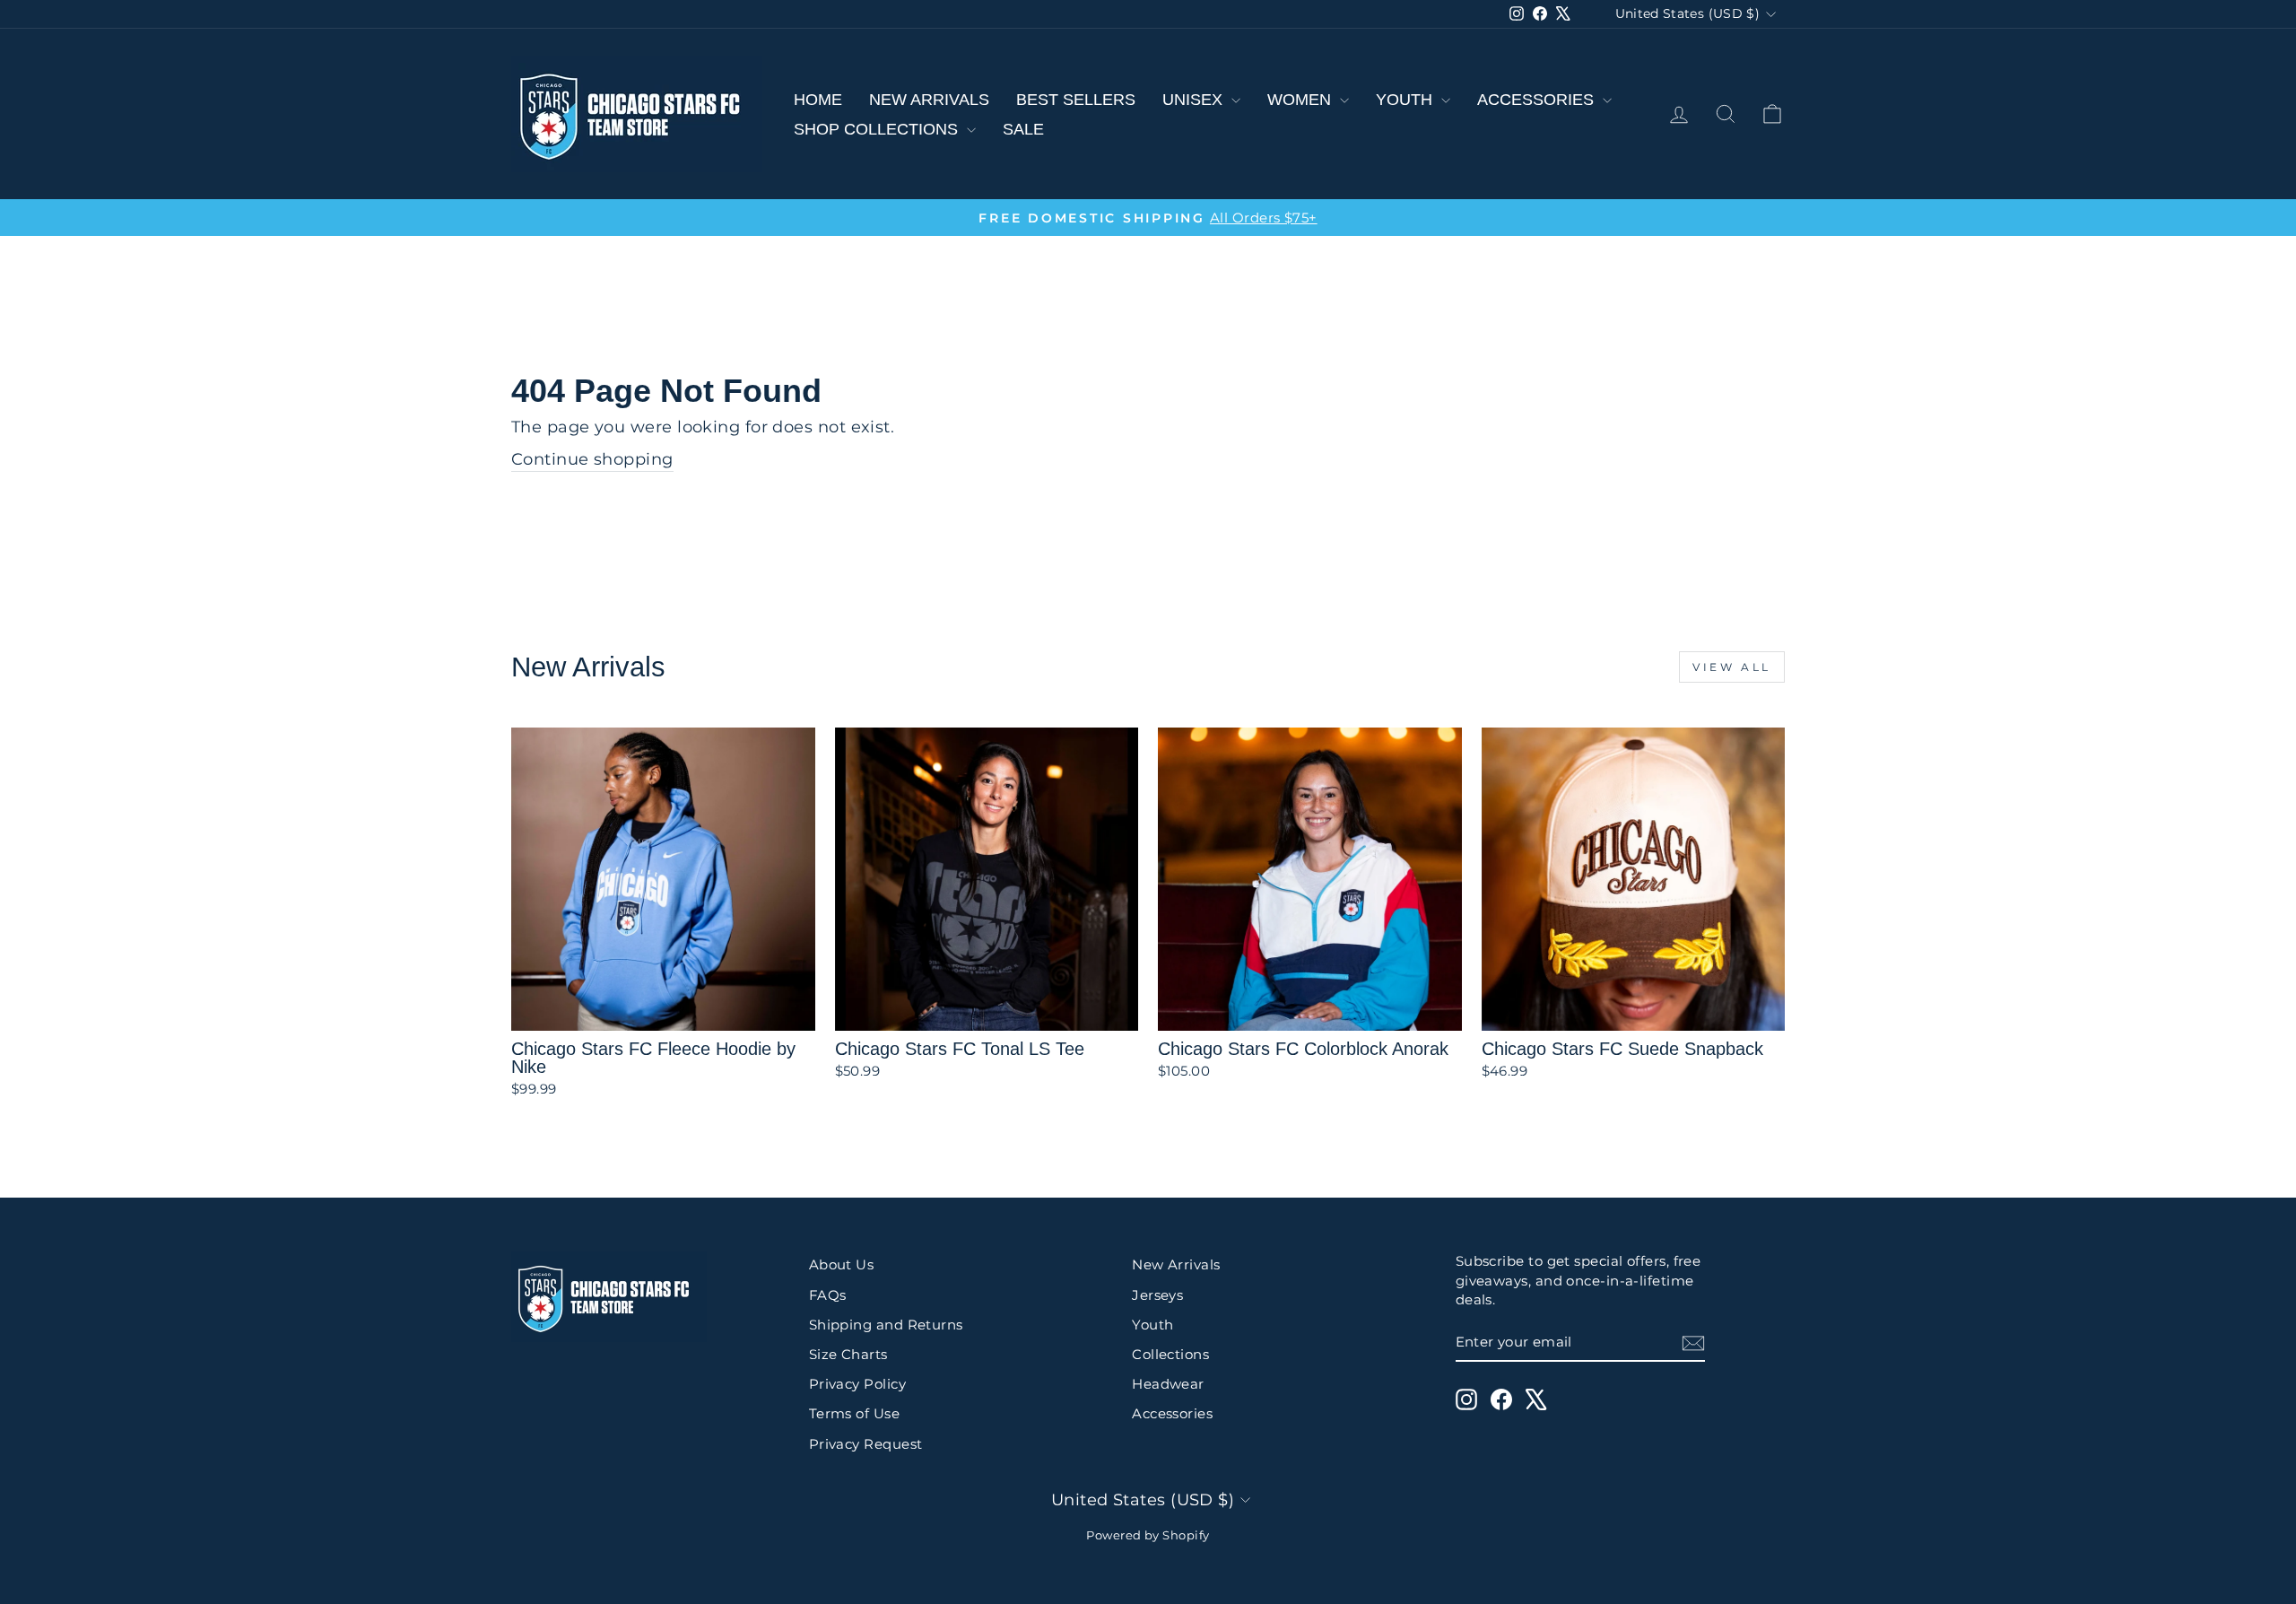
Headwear (1168, 1384)
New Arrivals (929, 100)
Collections (1170, 1354)
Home (818, 100)
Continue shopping (592, 459)
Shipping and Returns (886, 1325)
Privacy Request (866, 1444)
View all (1732, 667)
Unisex (1195, 100)
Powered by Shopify (1148, 1535)
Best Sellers (1076, 100)
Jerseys (1157, 1295)
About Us (842, 1264)
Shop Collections (878, 129)
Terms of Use (854, 1413)
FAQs (828, 1295)
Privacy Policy (857, 1384)
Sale (1023, 129)
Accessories (1538, 100)
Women (1301, 100)
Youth (1406, 100)
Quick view (663, 1010)
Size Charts (848, 1354)
